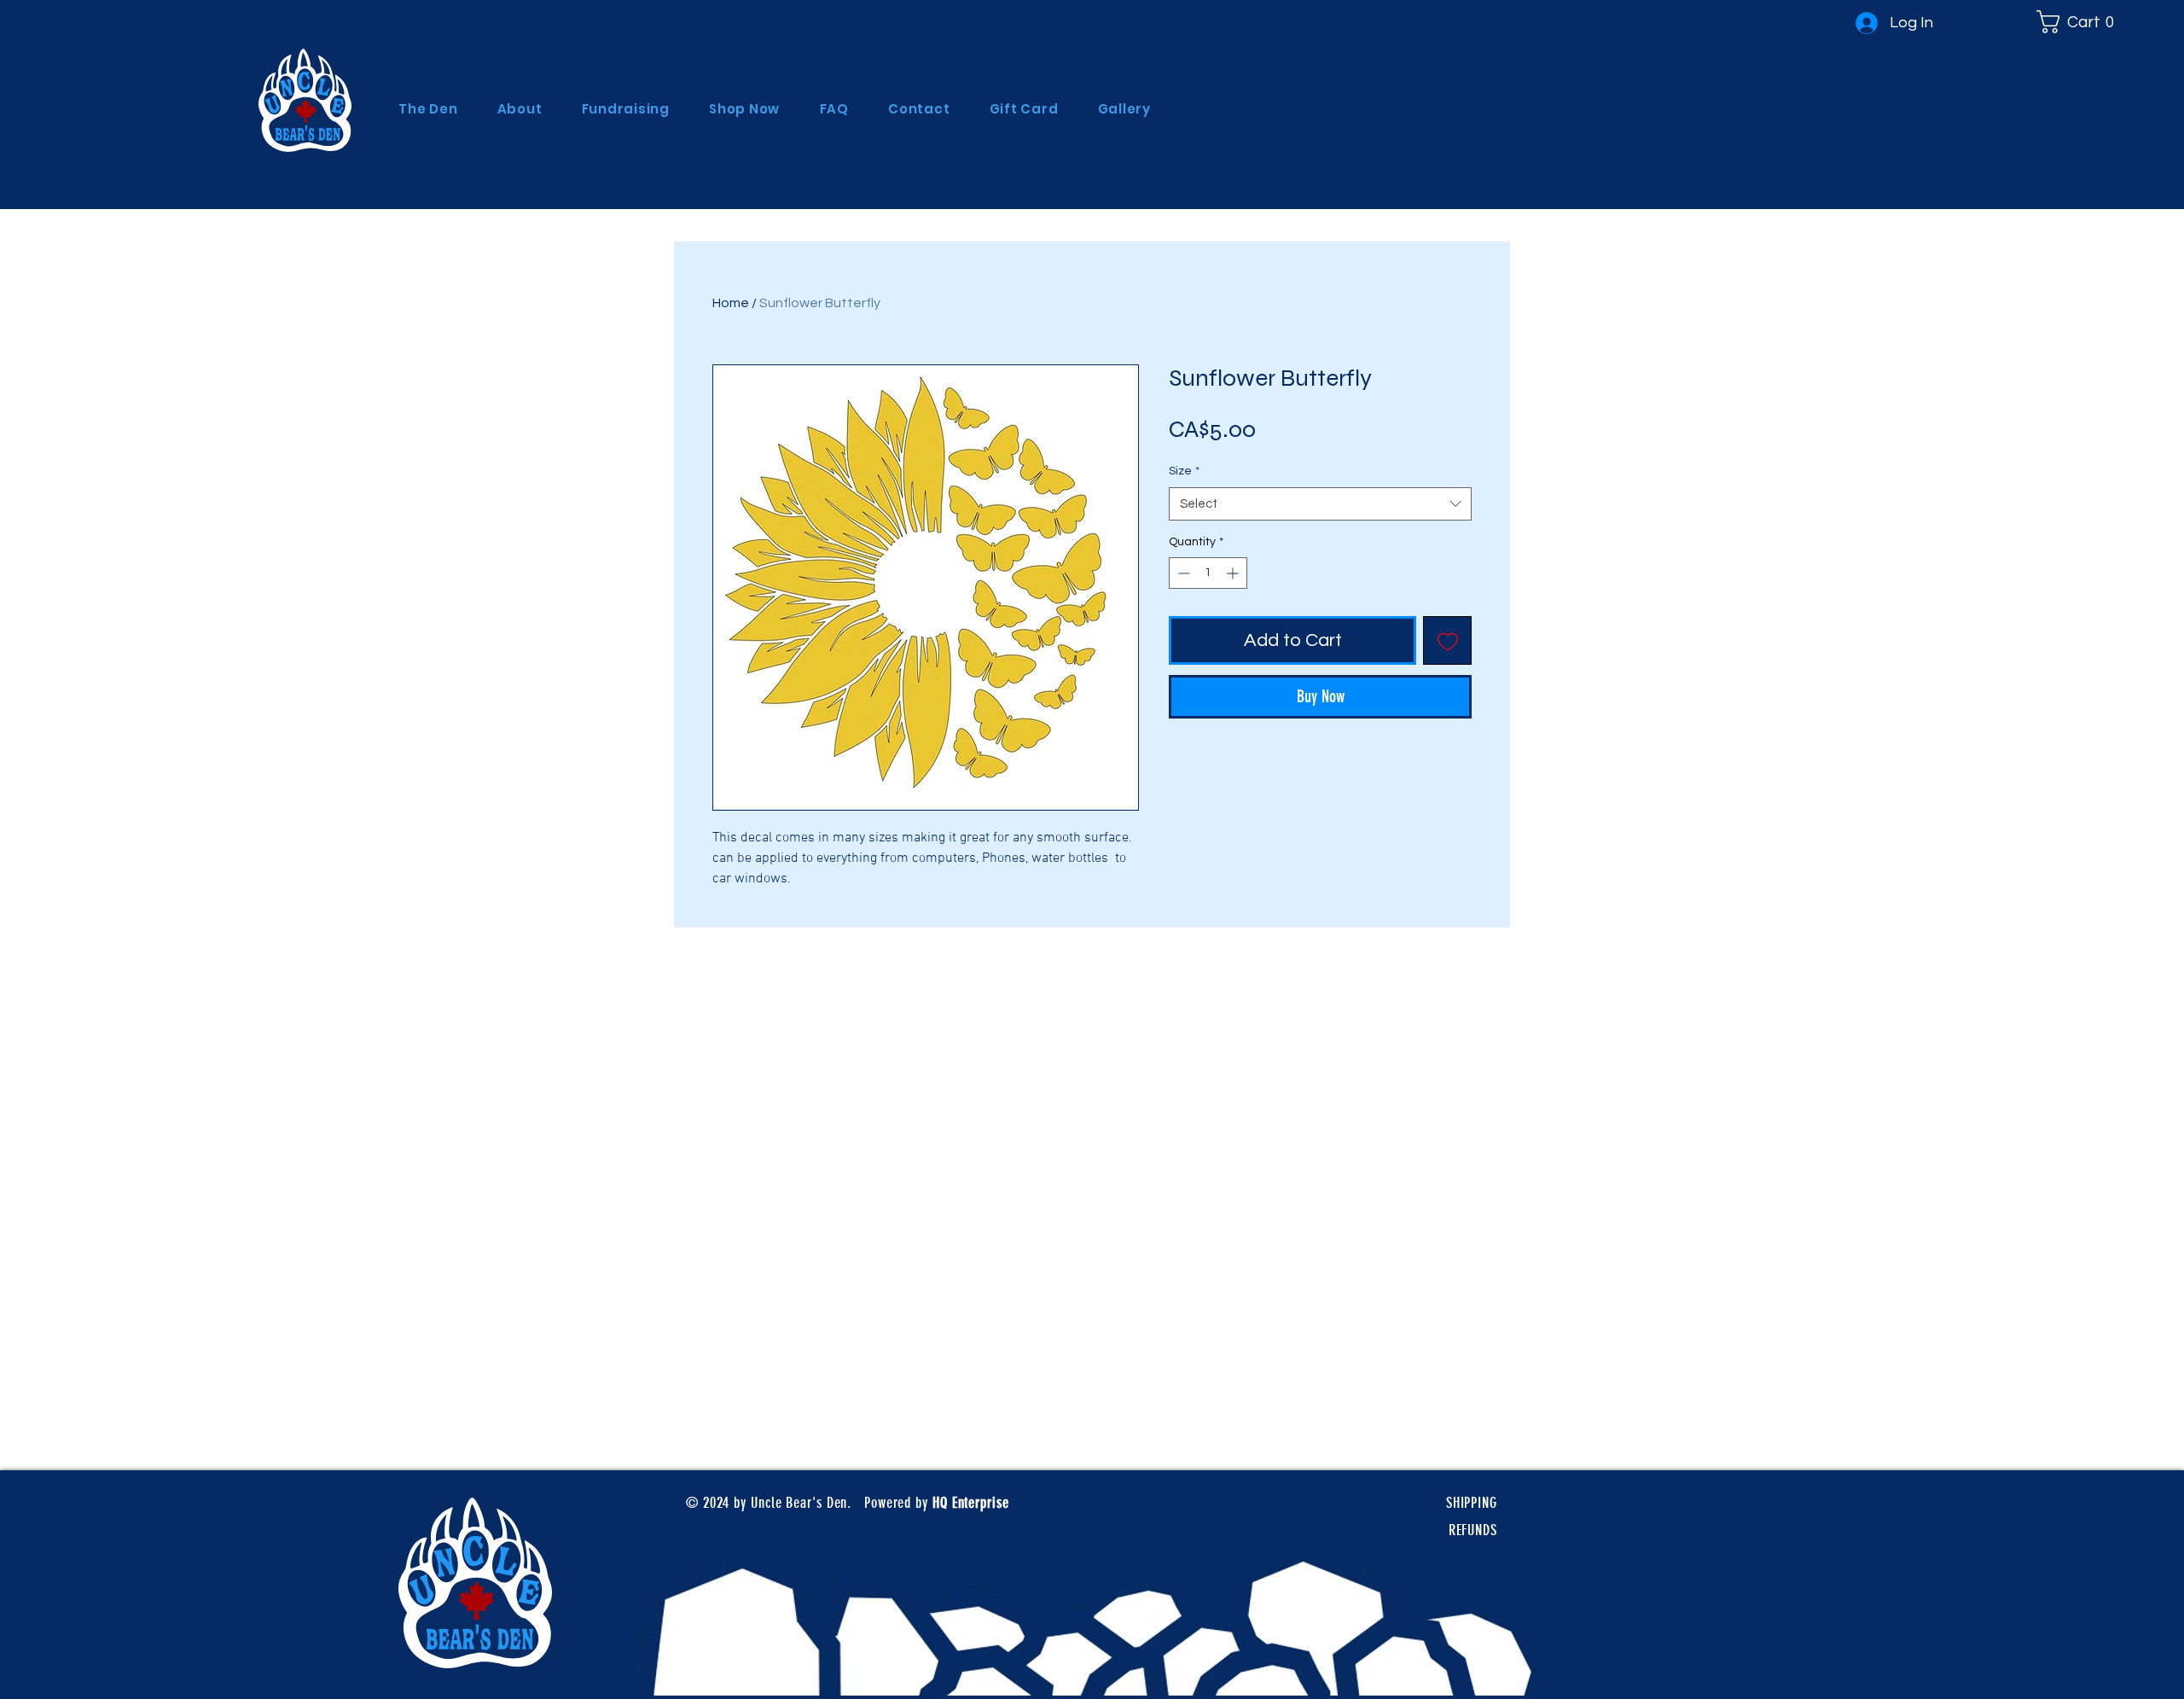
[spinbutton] (1208, 573)
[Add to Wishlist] (1447, 640)
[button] (2081, 22)
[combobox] (1320, 504)
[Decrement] (1182, 573)
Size (1184, 471)
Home (731, 303)
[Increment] (1234, 573)
